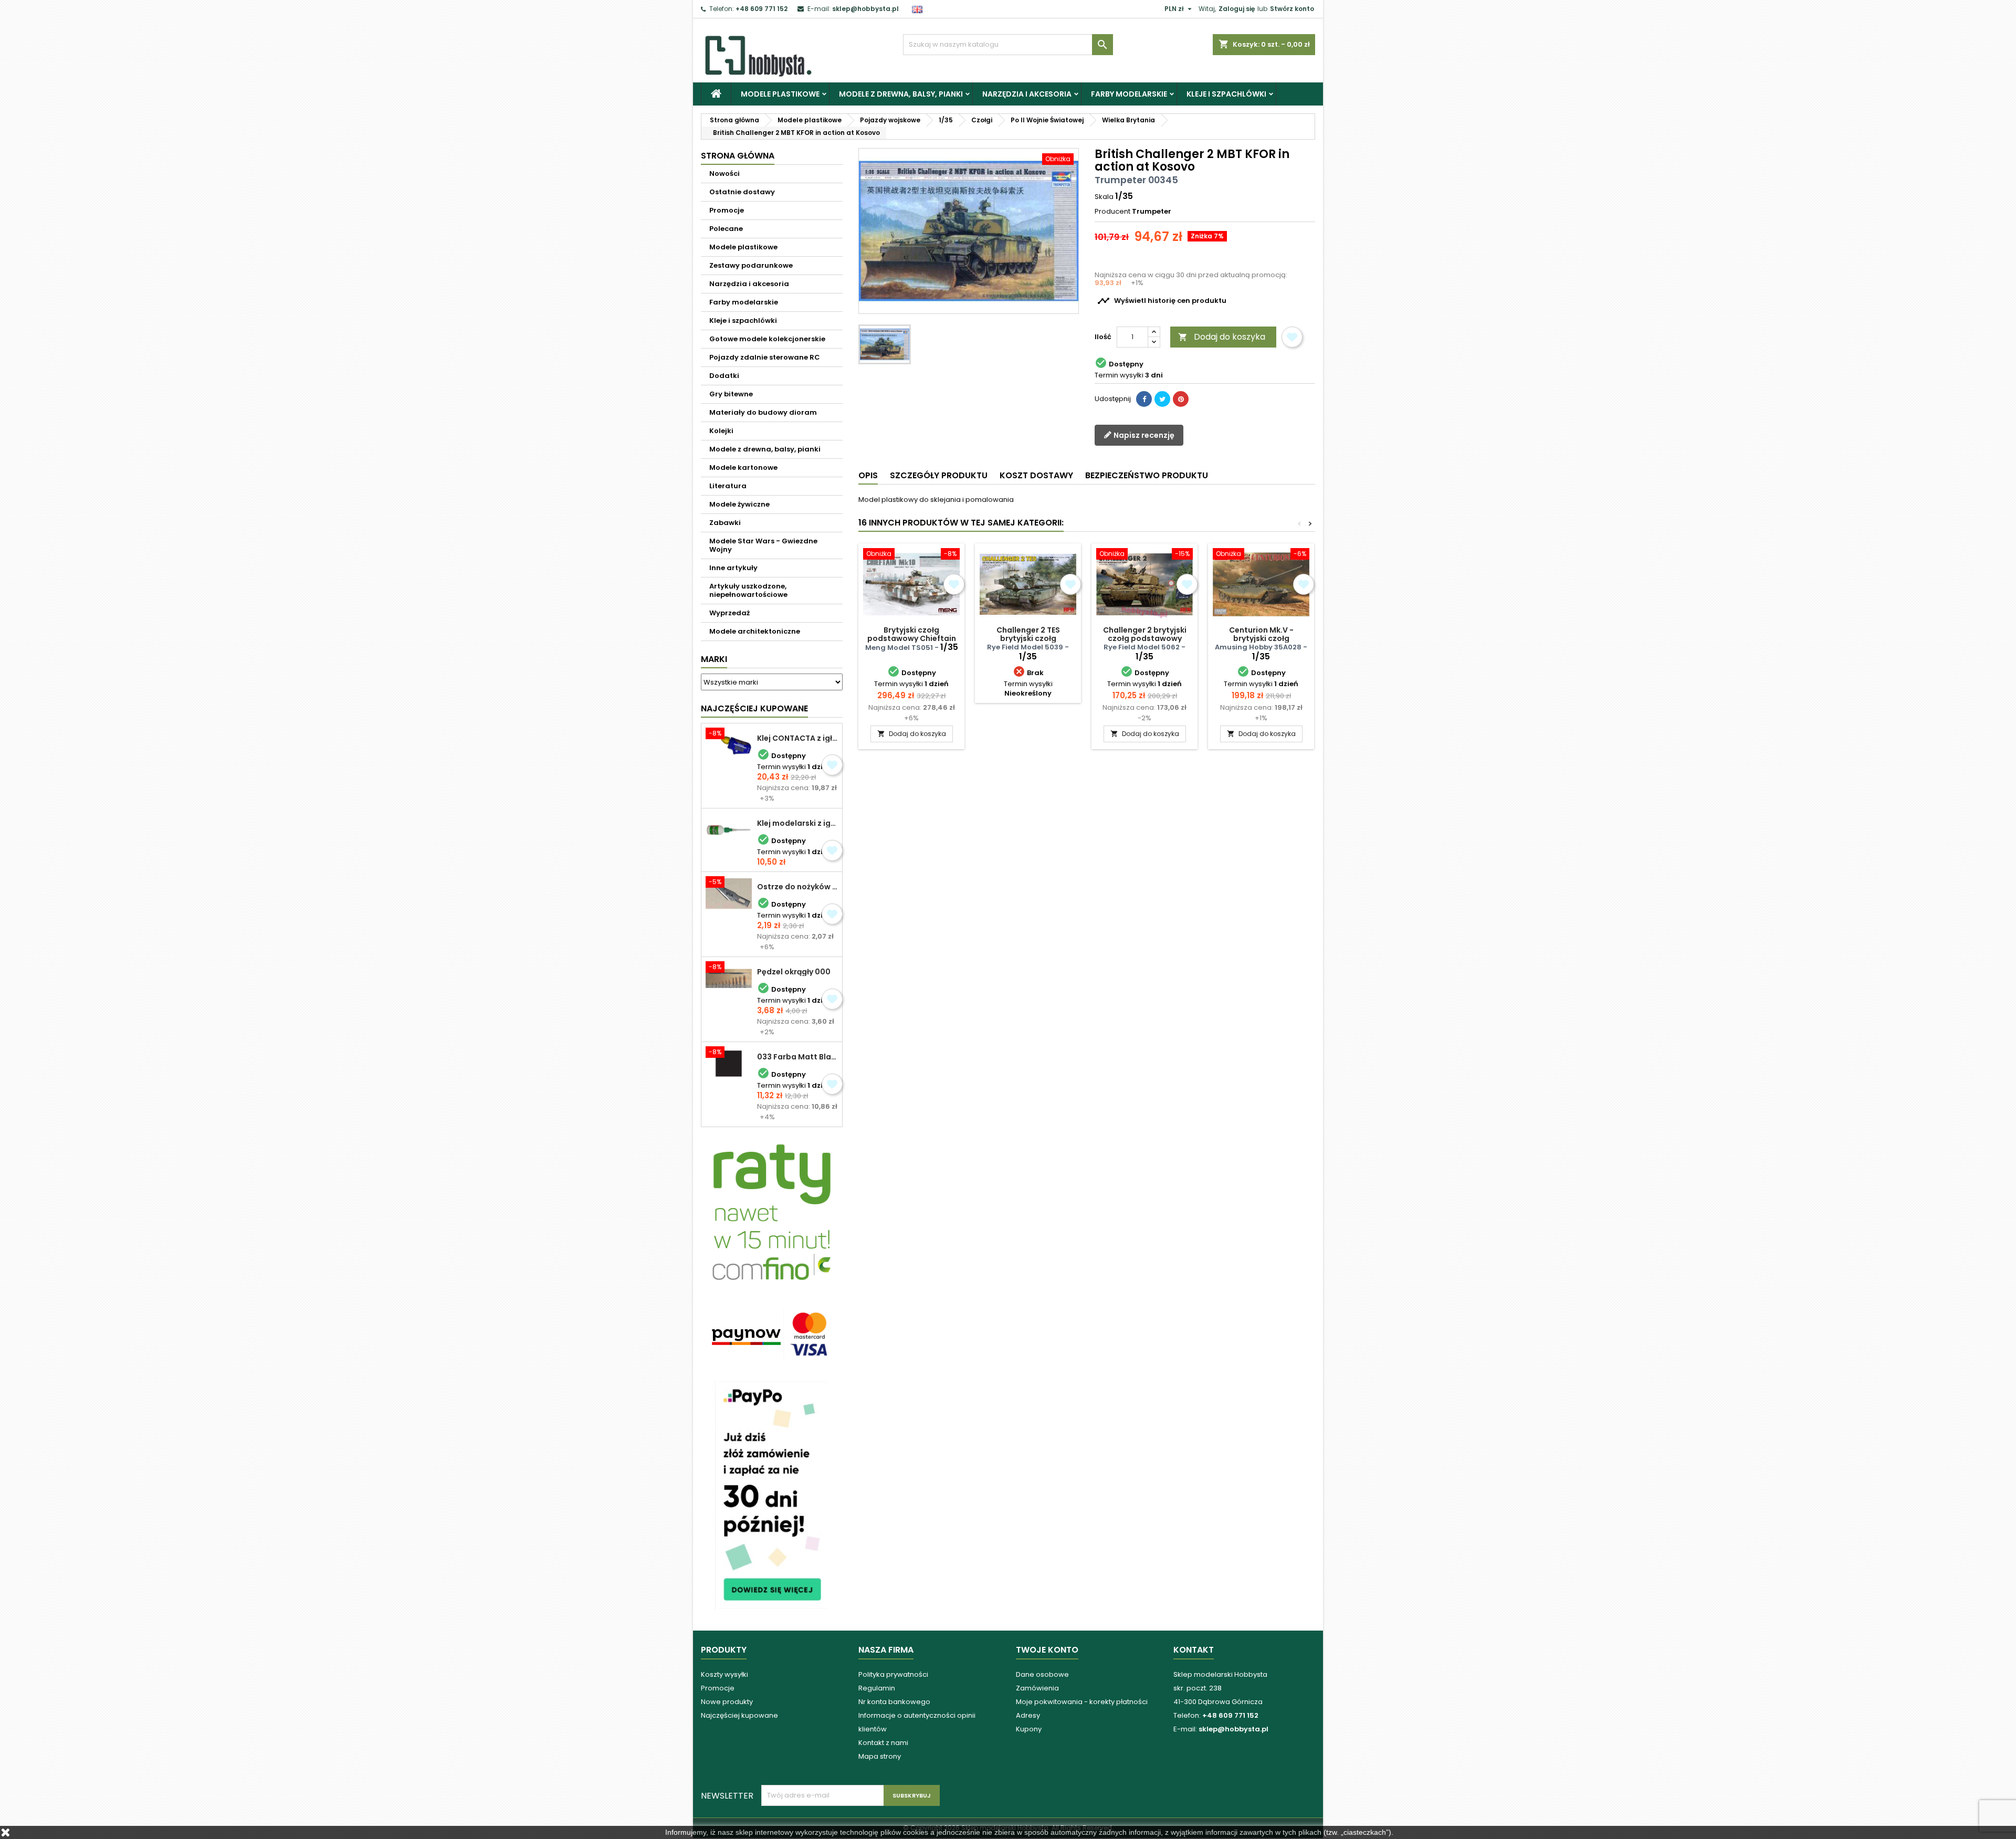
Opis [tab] (868, 475)
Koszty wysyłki (724, 1674)
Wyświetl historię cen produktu (1162, 301)
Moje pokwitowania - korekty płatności (1082, 1702)
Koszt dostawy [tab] (1036, 475)
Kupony (1029, 1729)
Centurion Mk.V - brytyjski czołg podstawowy (1261, 638)
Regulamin (877, 1688)
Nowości (724, 174)
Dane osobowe (1042, 1674)
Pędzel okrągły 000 (794, 972)
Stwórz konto (1292, 9)
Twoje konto (1047, 1650)
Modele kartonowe (743, 467)
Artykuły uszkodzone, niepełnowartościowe (748, 590)
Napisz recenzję (1143, 435)
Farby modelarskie (1129, 94)
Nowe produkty (727, 1702)
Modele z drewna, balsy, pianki (901, 94)
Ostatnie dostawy (742, 192)
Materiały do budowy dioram (763, 412)
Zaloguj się (1237, 9)
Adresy (1028, 1715)
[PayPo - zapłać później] (772, 1494)
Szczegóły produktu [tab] (939, 475)
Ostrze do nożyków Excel (797, 887)
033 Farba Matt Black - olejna (797, 1057)
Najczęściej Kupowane (754, 708)
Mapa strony (880, 1756)
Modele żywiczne (739, 504)
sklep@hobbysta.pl (865, 9)
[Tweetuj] (1162, 399)
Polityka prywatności (893, 1674)
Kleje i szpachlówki (1226, 94)
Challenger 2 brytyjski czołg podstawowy (1145, 634)
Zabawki (725, 523)
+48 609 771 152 (762, 9)
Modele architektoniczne (755, 631)
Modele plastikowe (780, 94)
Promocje (727, 210)
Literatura (728, 486)
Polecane (726, 229)
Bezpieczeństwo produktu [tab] (1147, 475)
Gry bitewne (731, 394)
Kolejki (721, 431)
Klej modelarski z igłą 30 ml (797, 823)
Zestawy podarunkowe (751, 265)
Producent (1112, 212)
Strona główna (738, 156)
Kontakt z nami (883, 1743)
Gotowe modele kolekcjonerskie (767, 339)
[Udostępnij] (1144, 399)
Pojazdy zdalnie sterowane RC (765, 357)
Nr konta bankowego (894, 1702)
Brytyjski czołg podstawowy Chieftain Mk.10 (912, 638)
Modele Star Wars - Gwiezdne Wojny (763, 545)
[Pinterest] (1181, 399)
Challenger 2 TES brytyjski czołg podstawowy (1028, 638)
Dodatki (724, 376)
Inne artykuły (733, 568)
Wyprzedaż (729, 613)
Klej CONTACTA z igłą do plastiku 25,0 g (797, 738)
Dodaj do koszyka (1222, 337)
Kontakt (1194, 1650)
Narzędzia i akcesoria (1027, 94)
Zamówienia (1037, 1688)
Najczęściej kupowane (739, 1715)
